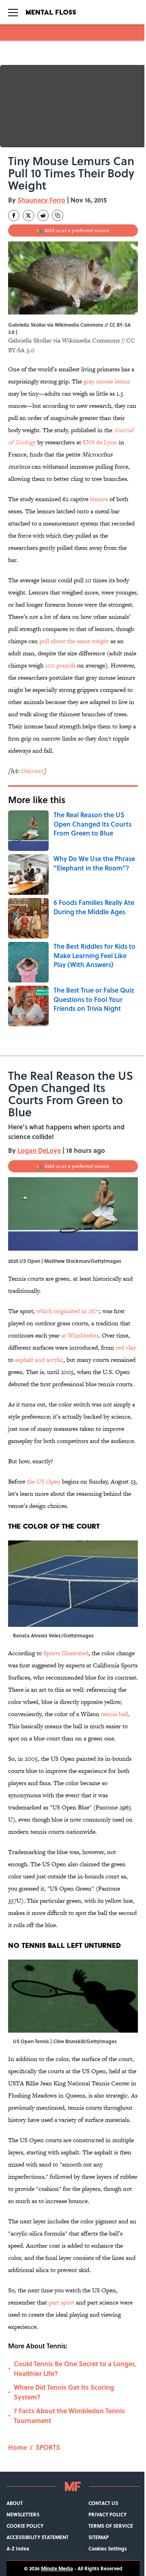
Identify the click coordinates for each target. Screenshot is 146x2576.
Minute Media (57, 2568)
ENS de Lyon (100, 442)
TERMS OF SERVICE (111, 2526)
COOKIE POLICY (25, 2526)
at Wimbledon (80, 1335)
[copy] (58, 215)
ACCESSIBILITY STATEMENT (38, 2537)
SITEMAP (99, 2537)
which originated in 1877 (68, 1311)
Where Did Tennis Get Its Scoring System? (64, 2392)
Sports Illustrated (66, 1653)
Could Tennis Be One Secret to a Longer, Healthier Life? (75, 2368)
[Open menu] (13, 12)
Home (17, 2447)
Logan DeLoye (39, 1150)
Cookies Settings (108, 2548)
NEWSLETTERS (23, 2514)
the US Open (44, 1481)
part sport (61, 2302)
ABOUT (15, 2503)
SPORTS (48, 2447)
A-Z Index (18, 2548)
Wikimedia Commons (91, 340)
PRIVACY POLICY (107, 2514)
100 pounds (60, 665)
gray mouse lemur (107, 381)
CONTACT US (103, 2503)
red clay (126, 1347)
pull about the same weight (74, 641)
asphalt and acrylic (39, 1360)
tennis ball (115, 1714)
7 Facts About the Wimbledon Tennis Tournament (69, 2416)
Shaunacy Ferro (41, 200)
